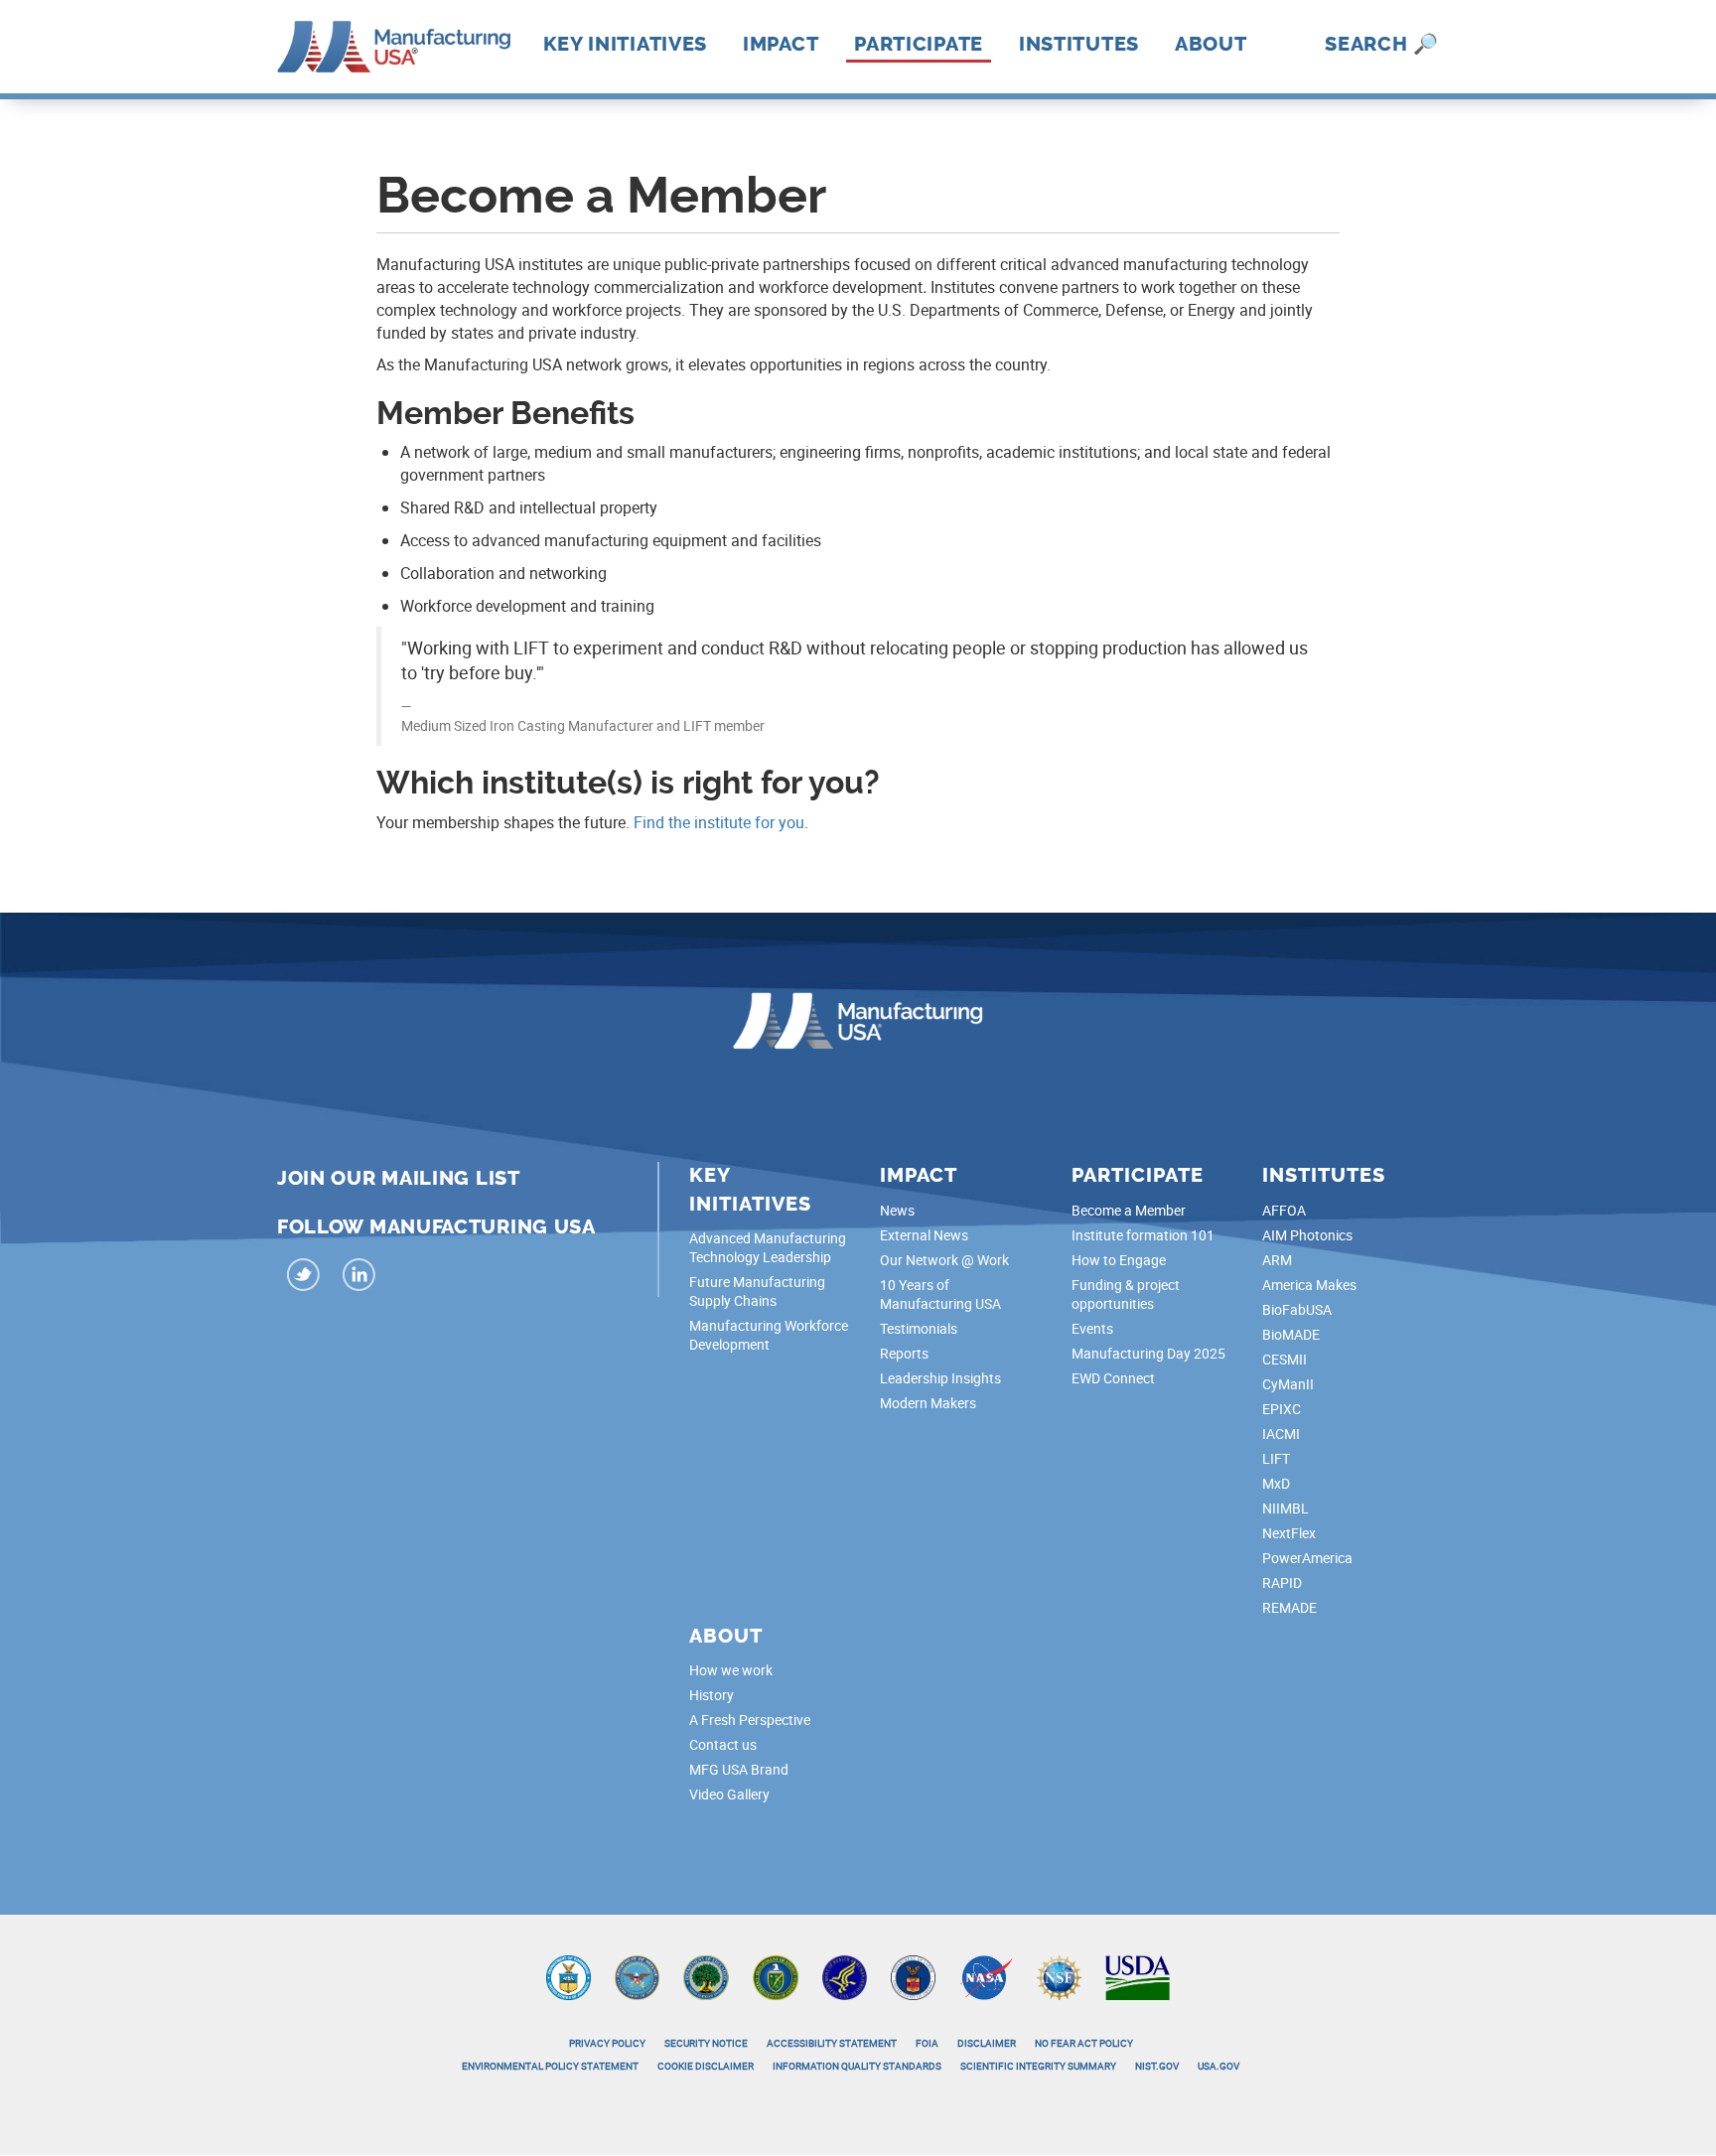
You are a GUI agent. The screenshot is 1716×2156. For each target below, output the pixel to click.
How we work (731, 1670)
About (1211, 44)
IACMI (1281, 1434)
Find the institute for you (719, 822)
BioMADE (1291, 1334)
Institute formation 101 (1143, 1235)
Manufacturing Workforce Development (769, 1335)
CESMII (1285, 1359)
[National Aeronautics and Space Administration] (986, 1976)
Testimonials (919, 1328)
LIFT (1276, 1458)
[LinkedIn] (358, 1278)
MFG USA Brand (739, 1769)
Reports (904, 1353)
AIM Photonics (1307, 1235)
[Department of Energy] (776, 1976)
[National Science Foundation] (1059, 1976)
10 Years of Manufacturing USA (940, 1294)
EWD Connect (1113, 1378)
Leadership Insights (940, 1378)
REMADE (1289, 1607)
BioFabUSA (1297, 1309)
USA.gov (1218, 2066)
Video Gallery (729, 1794)
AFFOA (1284, 1210)
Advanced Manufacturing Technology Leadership (768, 1247)
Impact (781, 44)
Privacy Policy (607, 2043)
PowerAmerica (1307, 1558)
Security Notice (706, 2043)
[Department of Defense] (637, 1976)
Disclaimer (987, 2043)
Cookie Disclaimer (706, 2066)
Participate (919, 44)
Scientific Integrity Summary (1038, 2066)
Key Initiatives (626, 44)
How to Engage (1119, 1260)
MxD (1276, 1483)
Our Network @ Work (944, 1260)
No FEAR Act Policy (1084, 2043)
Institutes (1079, 44)
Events (1092, 1328)
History (712, 1695)
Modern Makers (928, 1403)
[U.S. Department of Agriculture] (1138, 1976)
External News (924, 1235)
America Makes (1309, 1285)
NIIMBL (1286, 1508)
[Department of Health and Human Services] (845, 1976)
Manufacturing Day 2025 (1148, 1353)
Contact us (723, 1744)
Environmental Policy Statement (550, 2066)
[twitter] (303, 1278)
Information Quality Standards (857, 2066)
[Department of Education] (706, 1976)
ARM (1277, 1260)
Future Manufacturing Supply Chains (757, 1291)
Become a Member (1129, 1210)
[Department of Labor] (913, 1976)
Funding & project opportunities (1126, 1294)
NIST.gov (1157, 2066)
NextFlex (1289, 1533)
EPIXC (1282, 1409)
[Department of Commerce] (569, 1976)
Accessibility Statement (832, 2043)
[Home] (394, 45)
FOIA (927, 2043)
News (897, 1210)
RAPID (1282, 1582)
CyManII (1288, 1384)
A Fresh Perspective (750, 1720)
